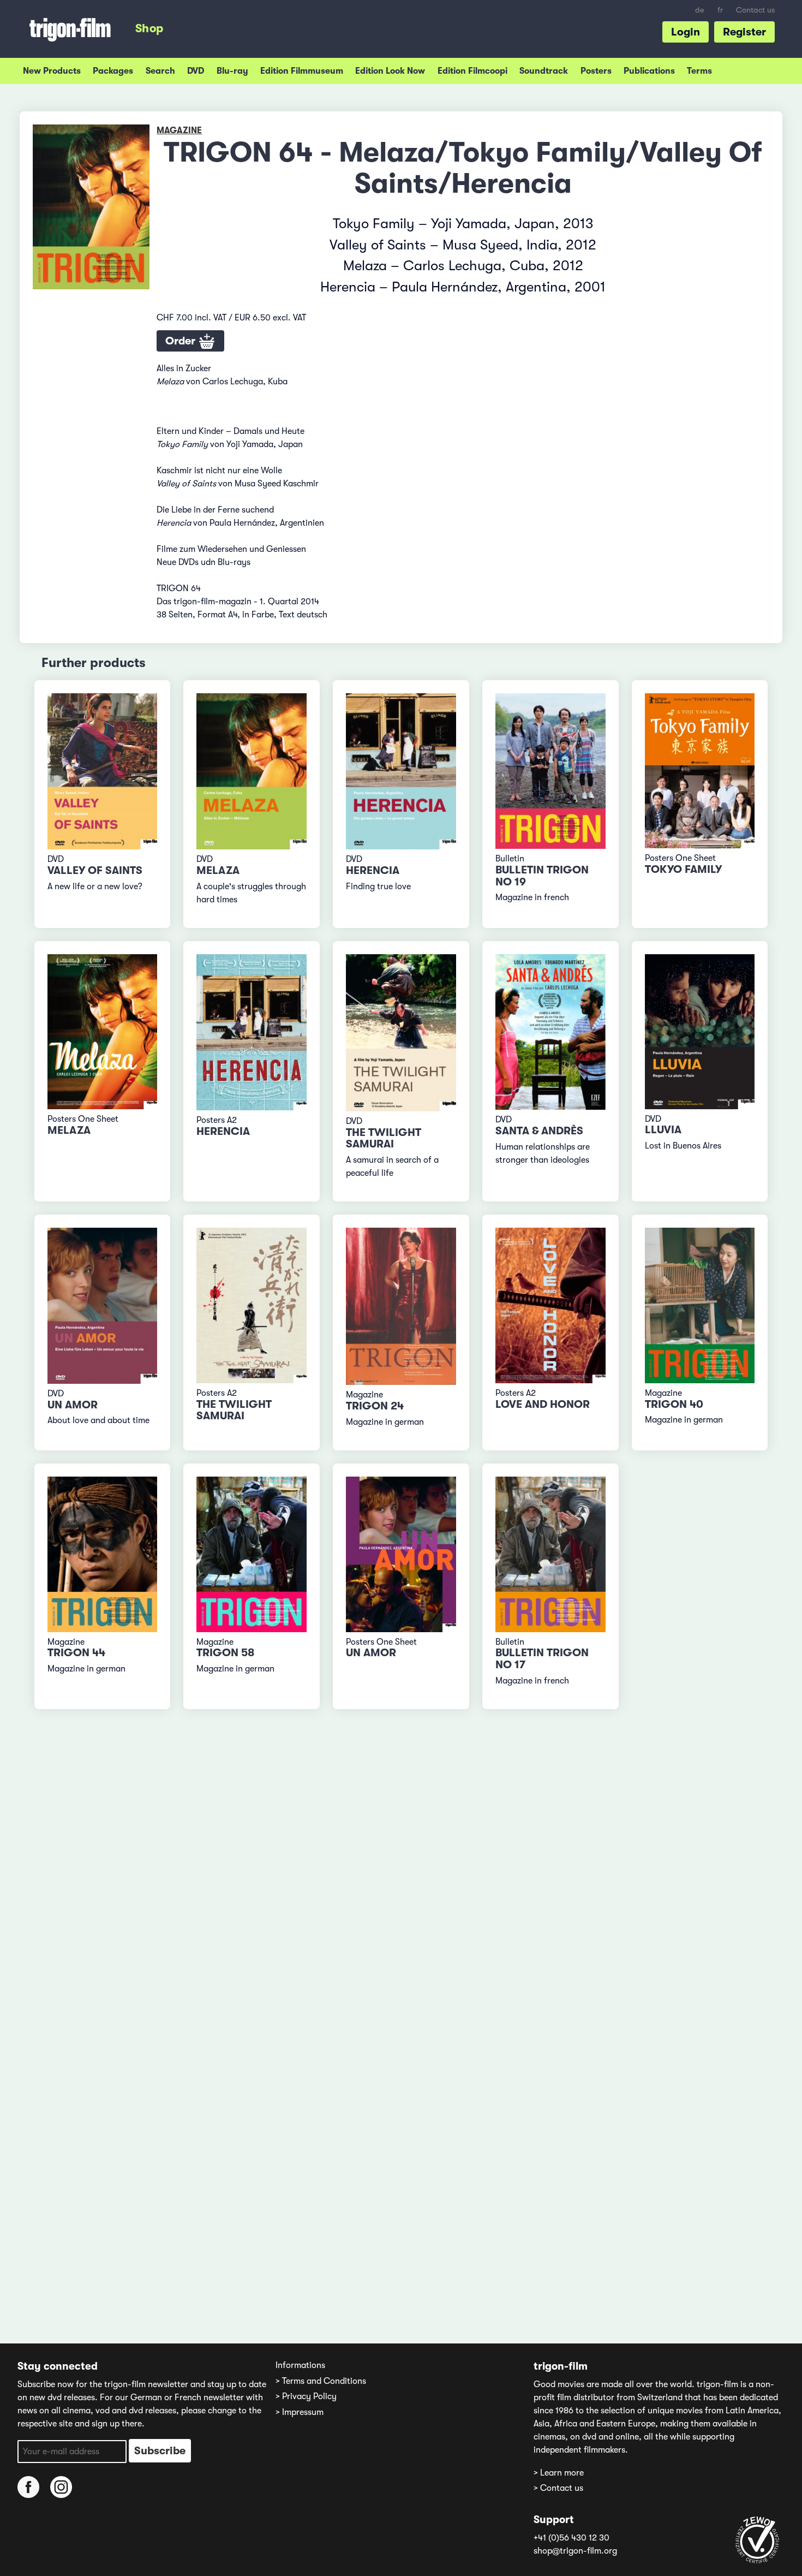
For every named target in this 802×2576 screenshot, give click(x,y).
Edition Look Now (390, 71)
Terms (699, 71)
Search (160, 71)
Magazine (179, 130)
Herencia (373, 870)
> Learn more (559, 2473)
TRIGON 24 (375, 1406)
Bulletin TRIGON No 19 (542, 876)
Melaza (218, 870)
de (700, 10)
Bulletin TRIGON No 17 (542, 1659)
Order (182, 341)
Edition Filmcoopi (472, 71)
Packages (113, 71)
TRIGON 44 (76, 1653)
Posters (596, 71)
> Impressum (300, 2412)
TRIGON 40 (674, 1404)
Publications (649, 71)
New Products (52, 71)
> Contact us (558, 2488)
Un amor (73, 1405)
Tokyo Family (683, 869)
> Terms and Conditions (321, 2381)
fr (720, 10)
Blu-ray (232, 71)
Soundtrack (544, 71)
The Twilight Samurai (384, 1138)
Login (686, 32)
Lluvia (663, 1130)
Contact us (755, 10)
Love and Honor (543, 1404)
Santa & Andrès (539, 1131)
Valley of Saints (95, 870)
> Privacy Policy (306, 2396)
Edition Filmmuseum (302, 71)
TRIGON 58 (225, 1653)
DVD (196, 71)
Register (744, 32)
